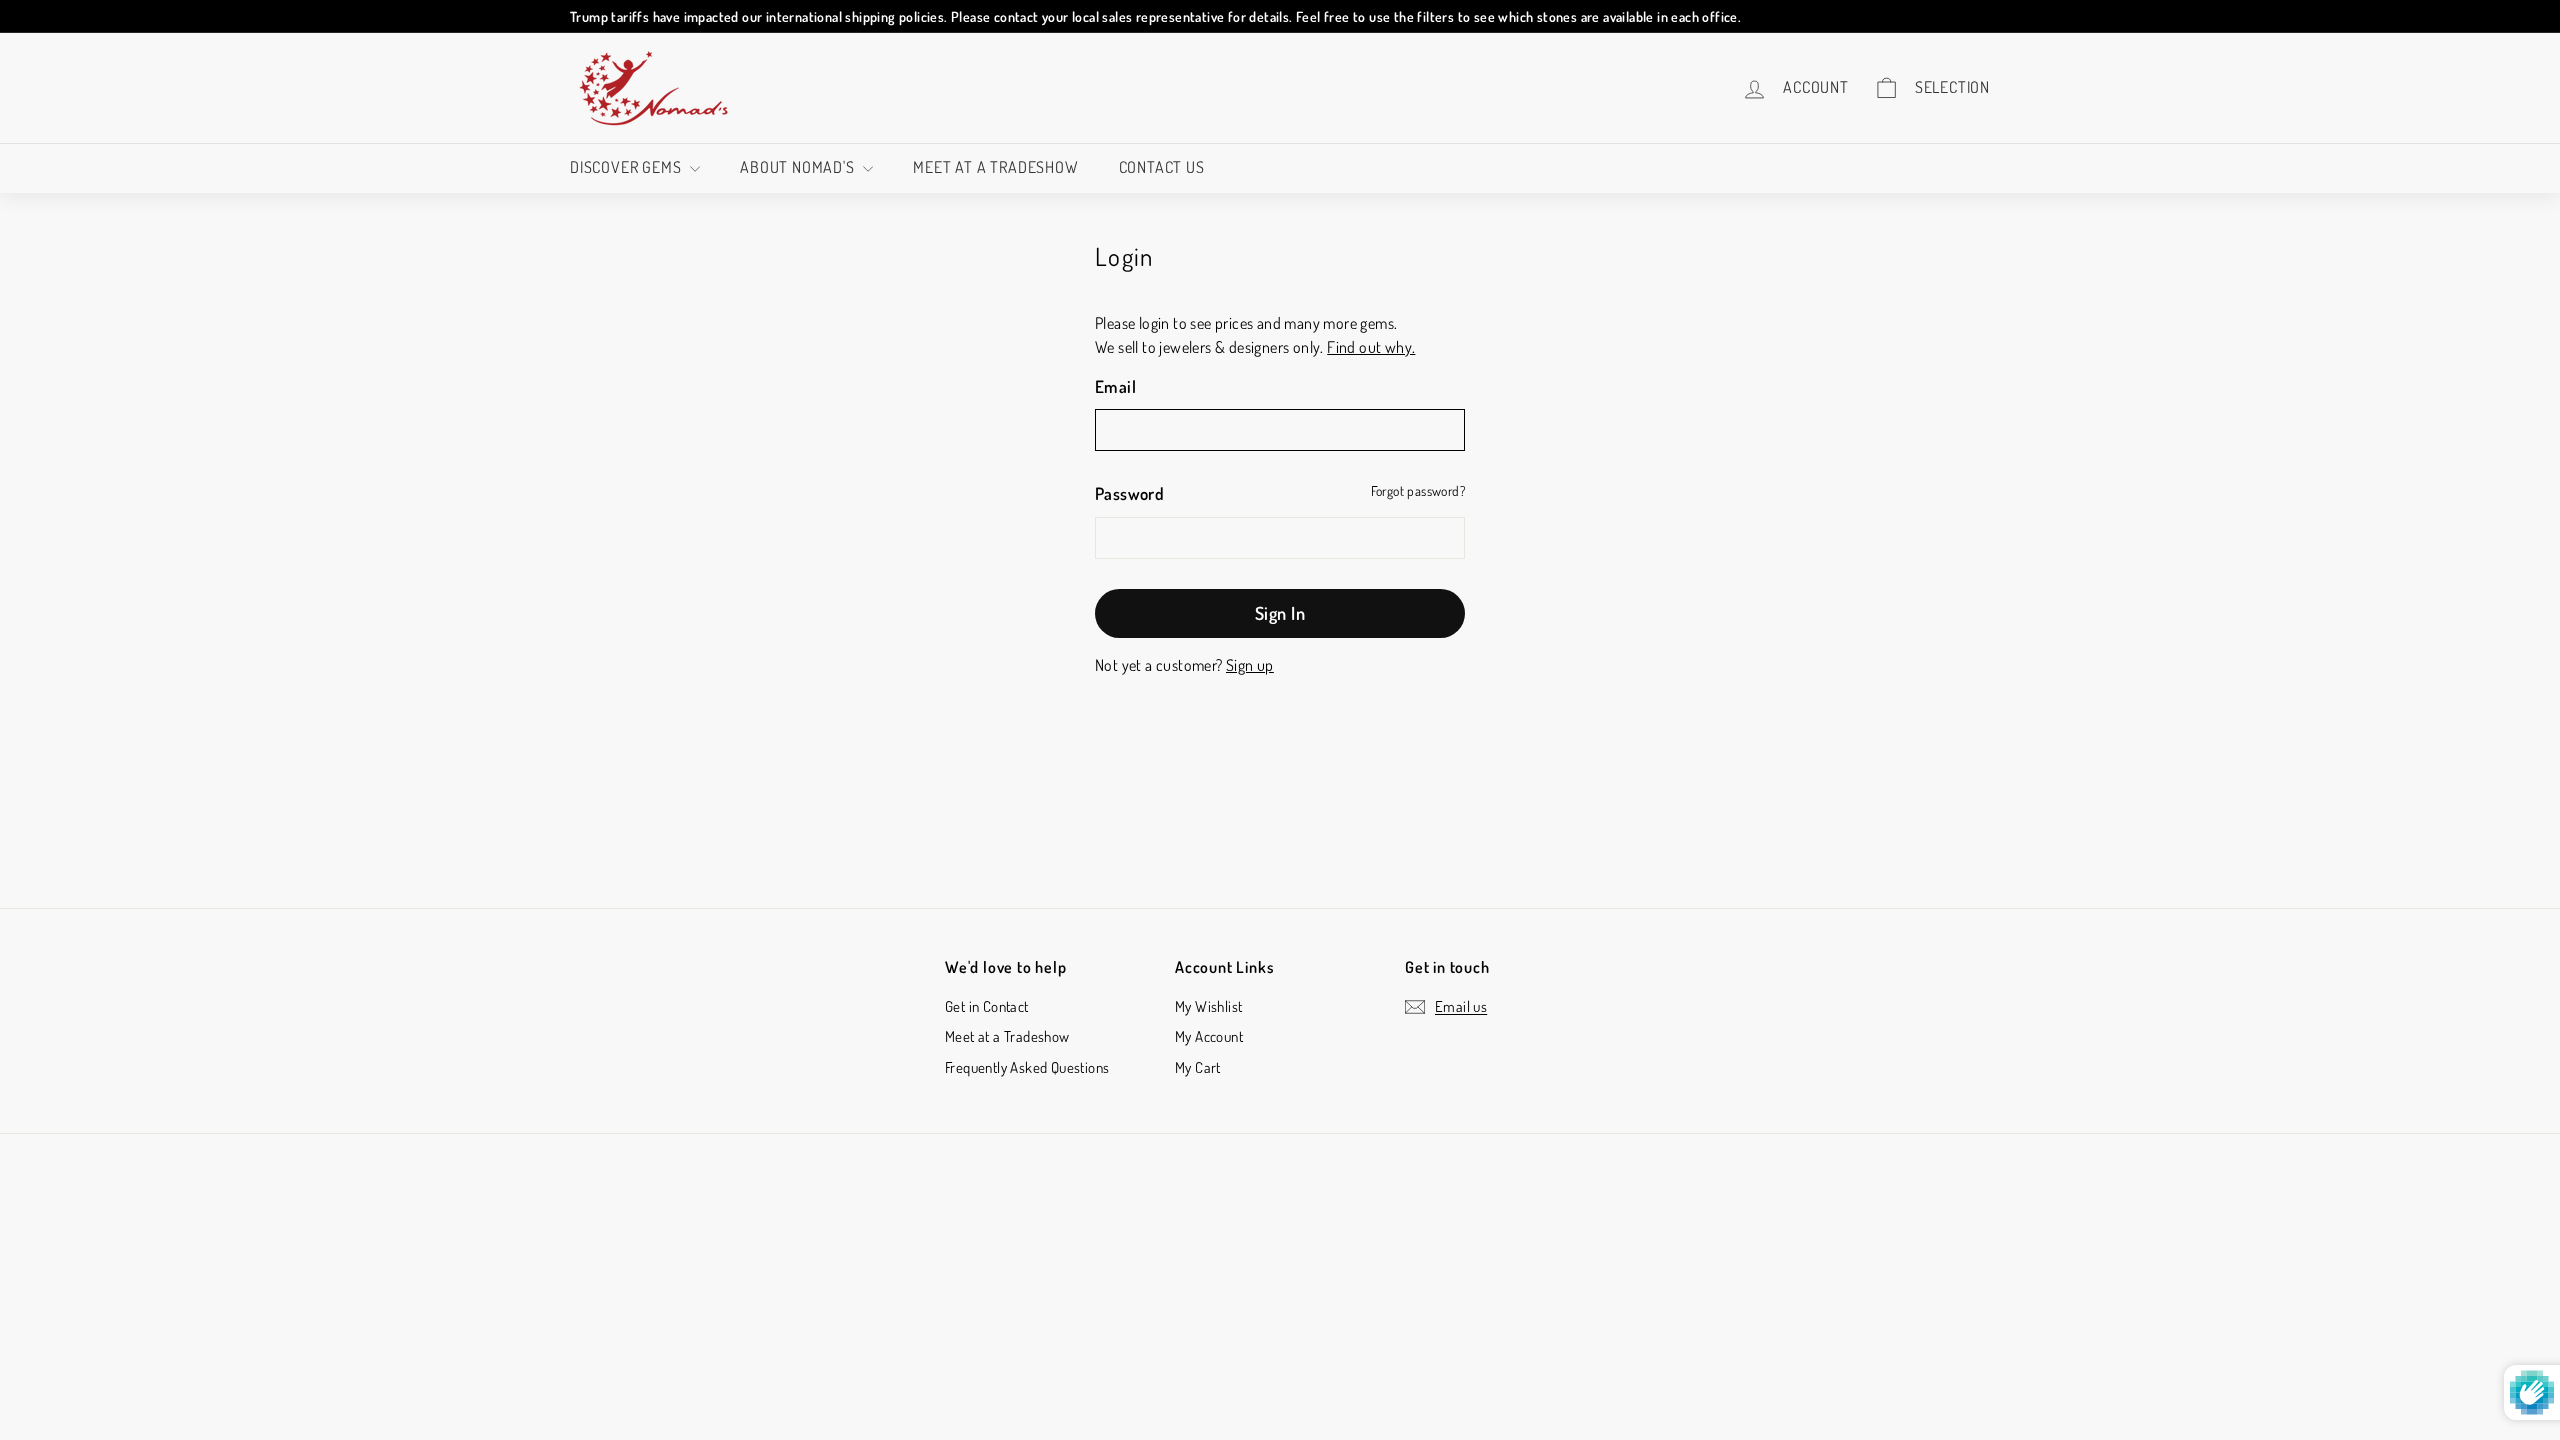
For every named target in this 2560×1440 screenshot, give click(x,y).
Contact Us (1162, 167)
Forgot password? (1418, 490)
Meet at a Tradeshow (995, 167)
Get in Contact (987, 1006)
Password (1129, 493)
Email (1115, 386)
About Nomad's (799, 167)
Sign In (1280, 613)
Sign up (1250, 665)
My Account (1209, 1036)
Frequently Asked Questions (1027, 1067)
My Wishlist (1208, 1006)
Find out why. (1371, 347)
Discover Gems (627, 167)
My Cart (1198, 1067)
